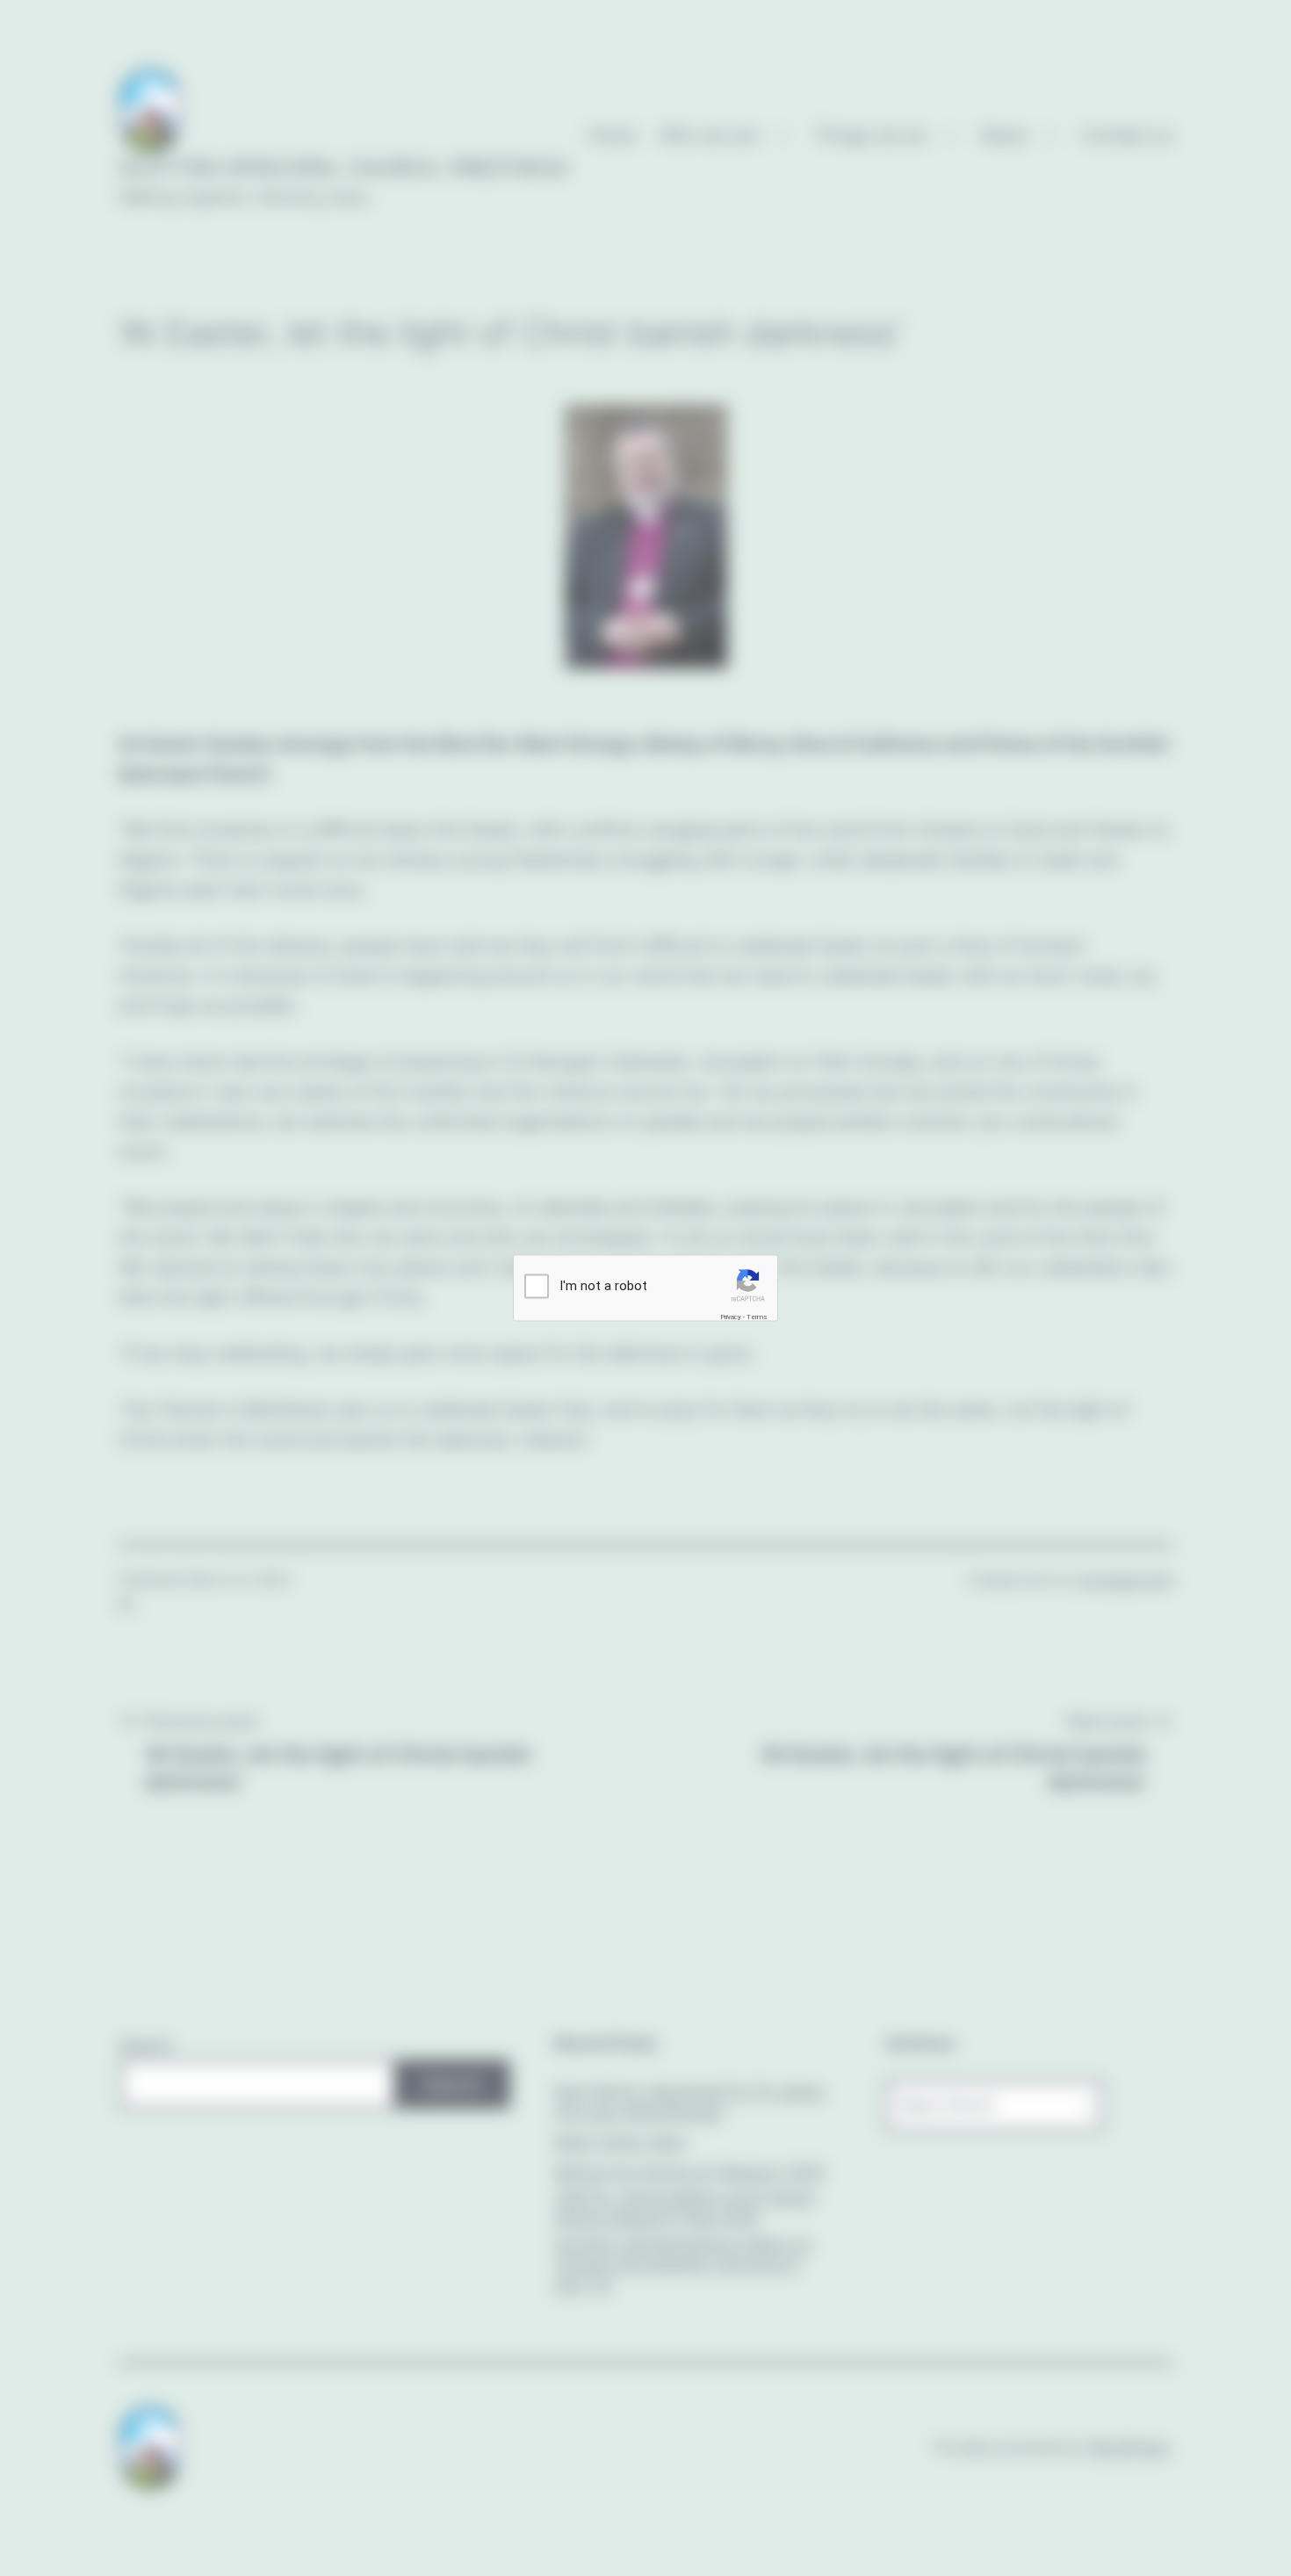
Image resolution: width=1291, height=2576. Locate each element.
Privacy (731, 1317)
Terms (757, 1317)
